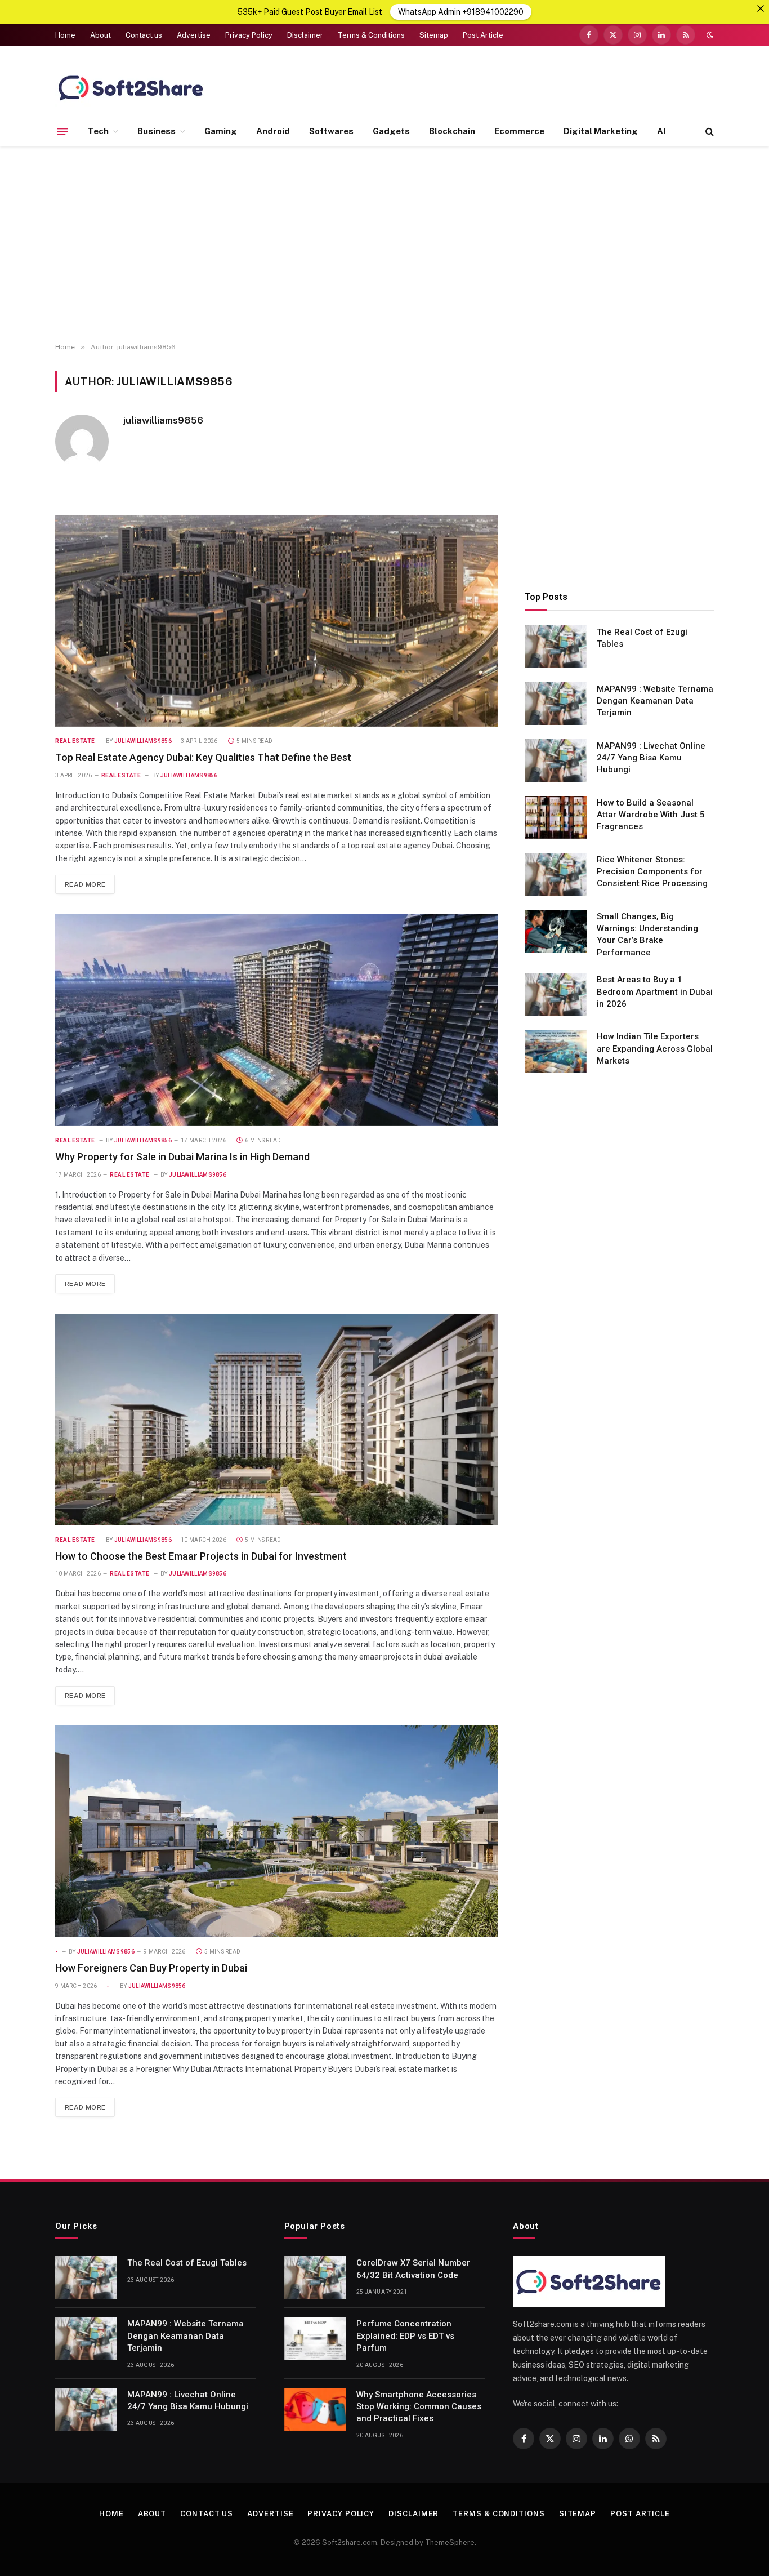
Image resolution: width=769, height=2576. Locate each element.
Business (157, 131)
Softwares (331, 131)
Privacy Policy (249, 35)
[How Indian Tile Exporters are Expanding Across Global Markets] (556, 1052)
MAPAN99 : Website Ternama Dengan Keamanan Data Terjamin (655, 701)
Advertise (194, 35)
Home (65, 35)
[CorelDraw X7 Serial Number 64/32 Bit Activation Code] (315, 2277)
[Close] (761, 8)
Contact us (144, 35)
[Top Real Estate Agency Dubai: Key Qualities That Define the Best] (276, 621)
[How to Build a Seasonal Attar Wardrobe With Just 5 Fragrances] (556, 817)
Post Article (483, 35)
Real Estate (75, 741)
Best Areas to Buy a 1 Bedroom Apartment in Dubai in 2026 (655, 992)
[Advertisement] (384, 244)
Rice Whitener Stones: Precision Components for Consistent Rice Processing (652, 872)
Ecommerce (519, 131)
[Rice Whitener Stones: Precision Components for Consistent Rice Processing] (556, 874)
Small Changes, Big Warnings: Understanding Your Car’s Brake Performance (647, 935)
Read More (85, 884)
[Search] (708, 132)
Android (273, 131)
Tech (98, 131)
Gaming (221, 131)
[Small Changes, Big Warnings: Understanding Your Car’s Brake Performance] (556, 931)
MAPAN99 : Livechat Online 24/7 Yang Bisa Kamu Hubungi (651, 758)
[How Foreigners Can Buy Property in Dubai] (276, 1831)
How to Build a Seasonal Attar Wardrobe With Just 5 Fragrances (651, 815)
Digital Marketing (601, 131)
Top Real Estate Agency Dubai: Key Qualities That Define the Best (203, 757)
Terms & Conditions (371, 35)
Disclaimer (305, 35)
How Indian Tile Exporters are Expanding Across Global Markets (655, 1049)
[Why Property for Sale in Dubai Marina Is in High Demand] (276, 1020)
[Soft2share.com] (131, 87)
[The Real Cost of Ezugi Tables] (556, 647)
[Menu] (62, 131)
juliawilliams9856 (163, 420)
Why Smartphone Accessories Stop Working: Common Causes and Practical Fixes (419, 2407)
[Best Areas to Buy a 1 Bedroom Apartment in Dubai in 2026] (556, 995)
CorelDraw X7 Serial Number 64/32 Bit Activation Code (413, 2269)
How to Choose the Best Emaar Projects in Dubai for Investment (201, 1556)
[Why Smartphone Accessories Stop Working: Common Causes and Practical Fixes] (315, 2409)
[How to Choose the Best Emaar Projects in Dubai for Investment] (276, 1420)
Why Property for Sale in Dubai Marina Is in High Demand (182, 1157)
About (100, 35)
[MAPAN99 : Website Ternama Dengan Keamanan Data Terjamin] (556, 704)
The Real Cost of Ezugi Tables (642, 638)
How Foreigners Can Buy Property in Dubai (151, 1968)
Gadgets (391, 131)
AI (661, 131)
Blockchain (452, 131)
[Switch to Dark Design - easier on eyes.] (709, 35)
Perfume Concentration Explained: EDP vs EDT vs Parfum (405, 2336)
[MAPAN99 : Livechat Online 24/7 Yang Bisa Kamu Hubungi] (556, 760)
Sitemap (434, 35)
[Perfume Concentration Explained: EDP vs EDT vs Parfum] (315, 2338)
